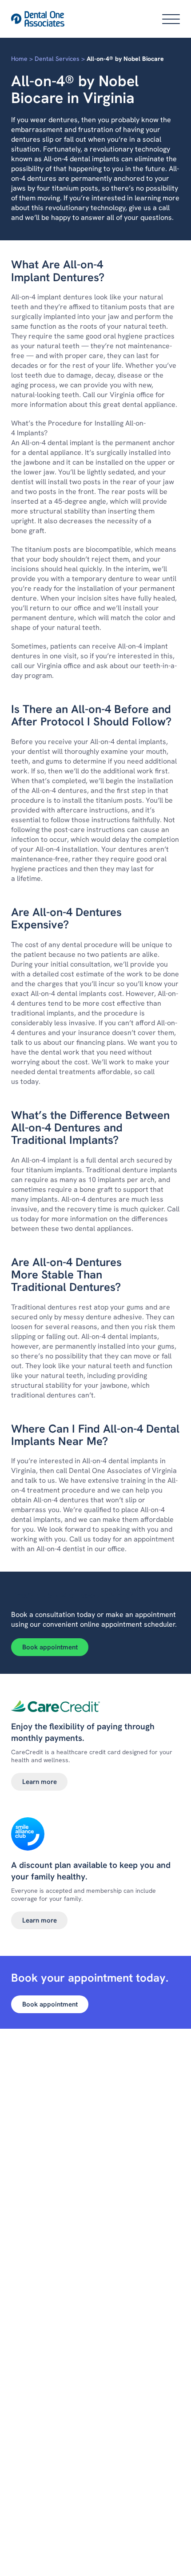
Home (19, 59)
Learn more (40, 1782)
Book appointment (50, 1647)
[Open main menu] (171, 19)
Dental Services (57, 59)
